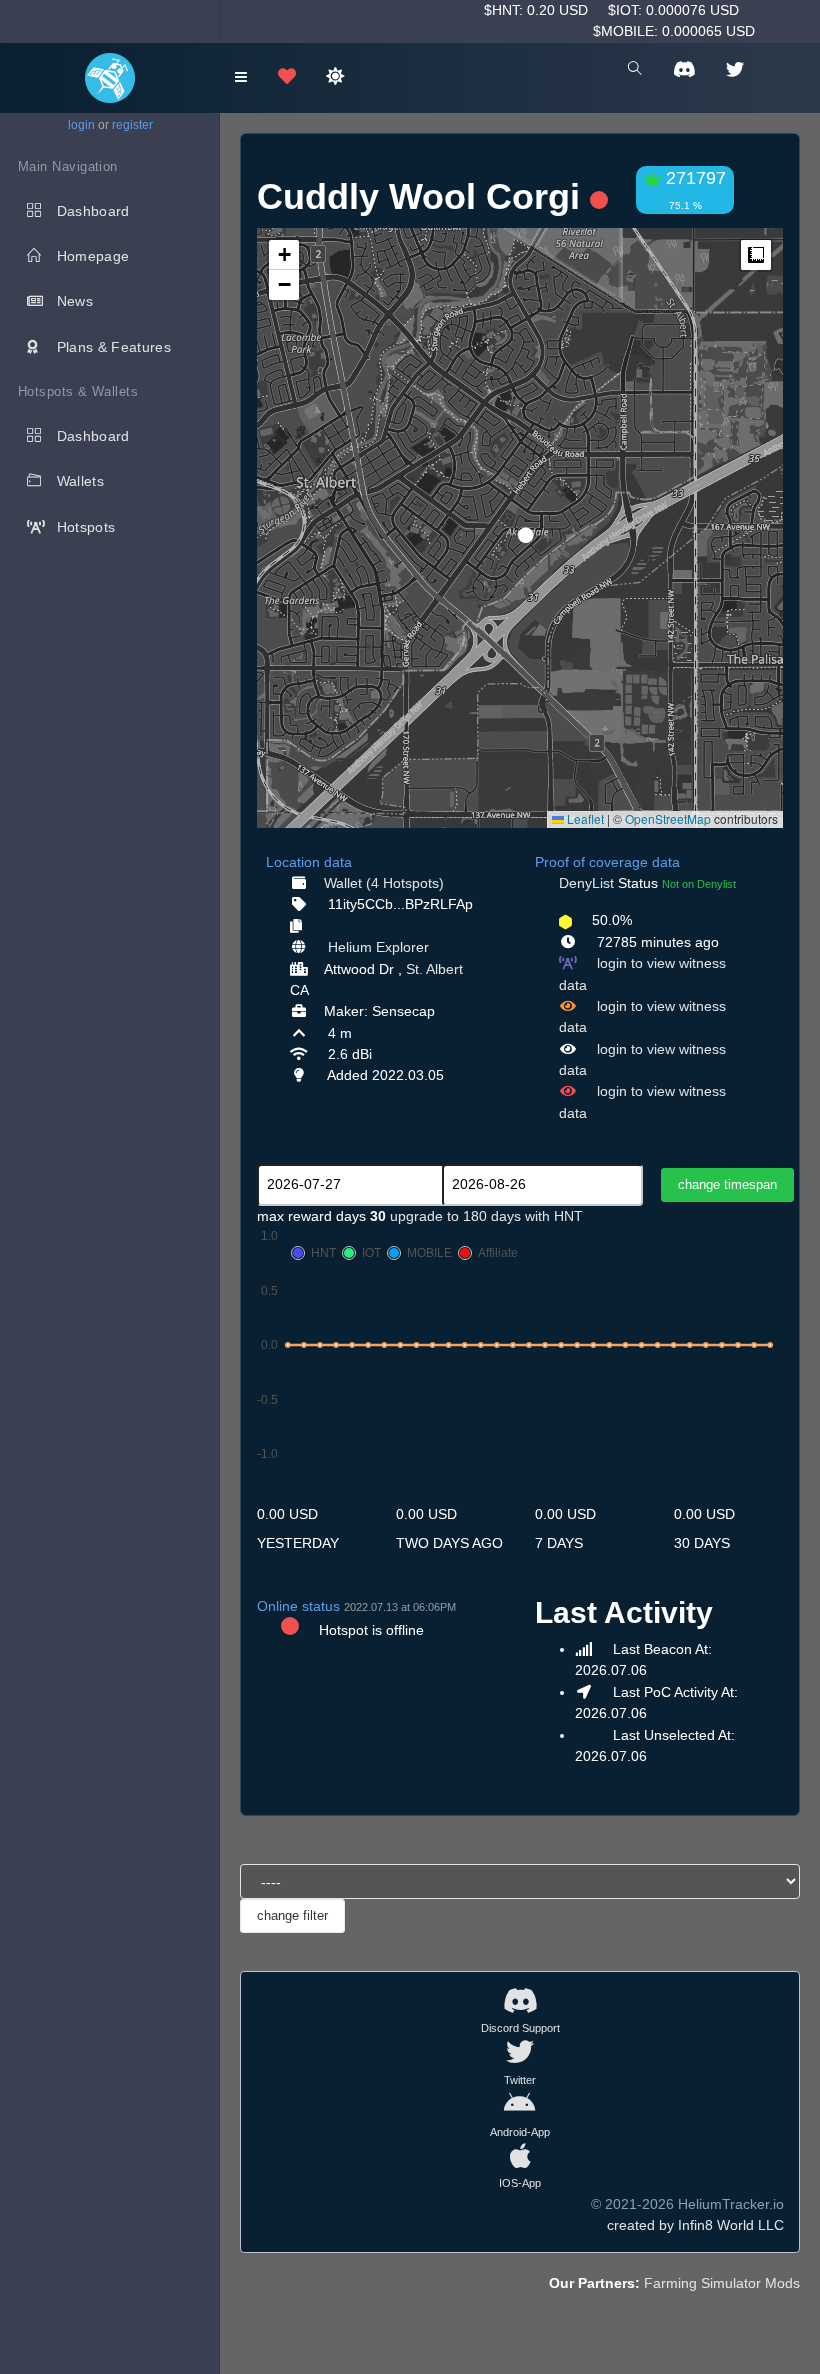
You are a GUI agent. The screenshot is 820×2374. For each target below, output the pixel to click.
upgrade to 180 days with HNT (486, 1216)
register (132, 125)
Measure (756, 255)
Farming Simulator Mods (722, 2283)
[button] (519, 527)
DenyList (586, 883)
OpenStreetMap (668, 818)
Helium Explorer (378, 947)
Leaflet (584, 818)
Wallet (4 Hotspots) (384, 883)
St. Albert (434, 969)
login (81, 125)
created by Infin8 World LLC (695, 2225)
